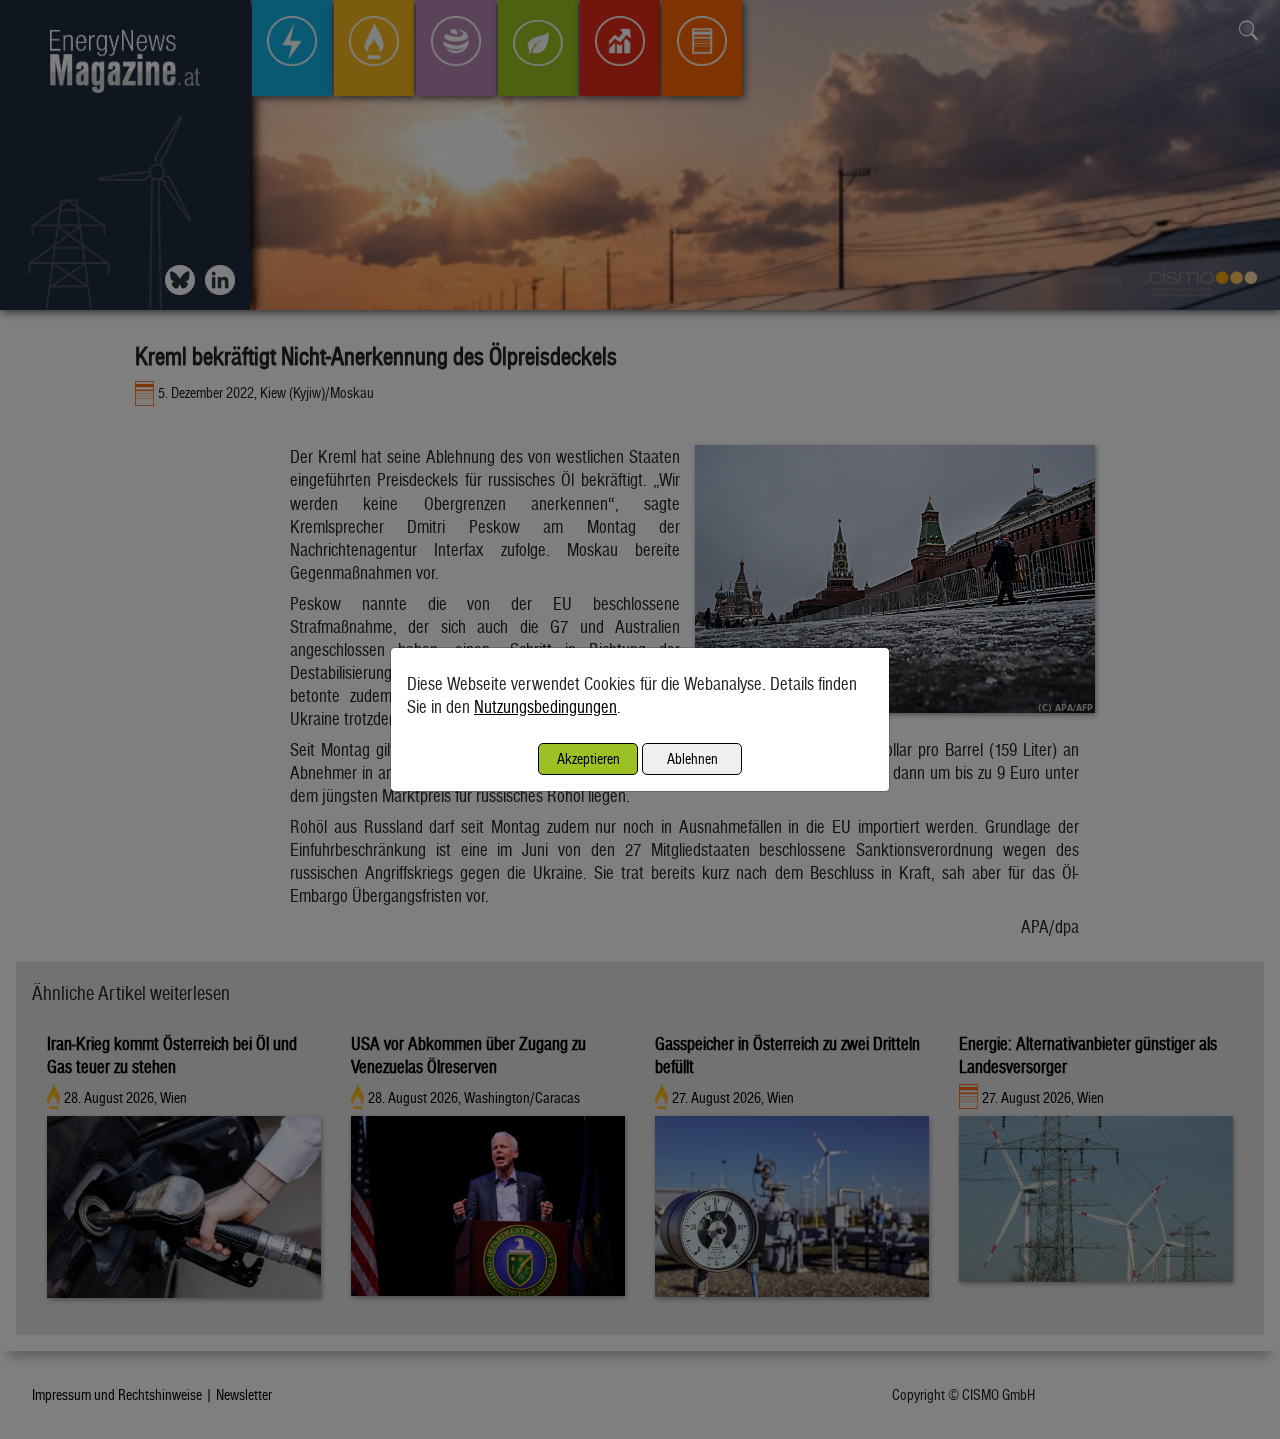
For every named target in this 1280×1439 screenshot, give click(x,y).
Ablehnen (692, 758)
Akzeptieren (588, 758)
